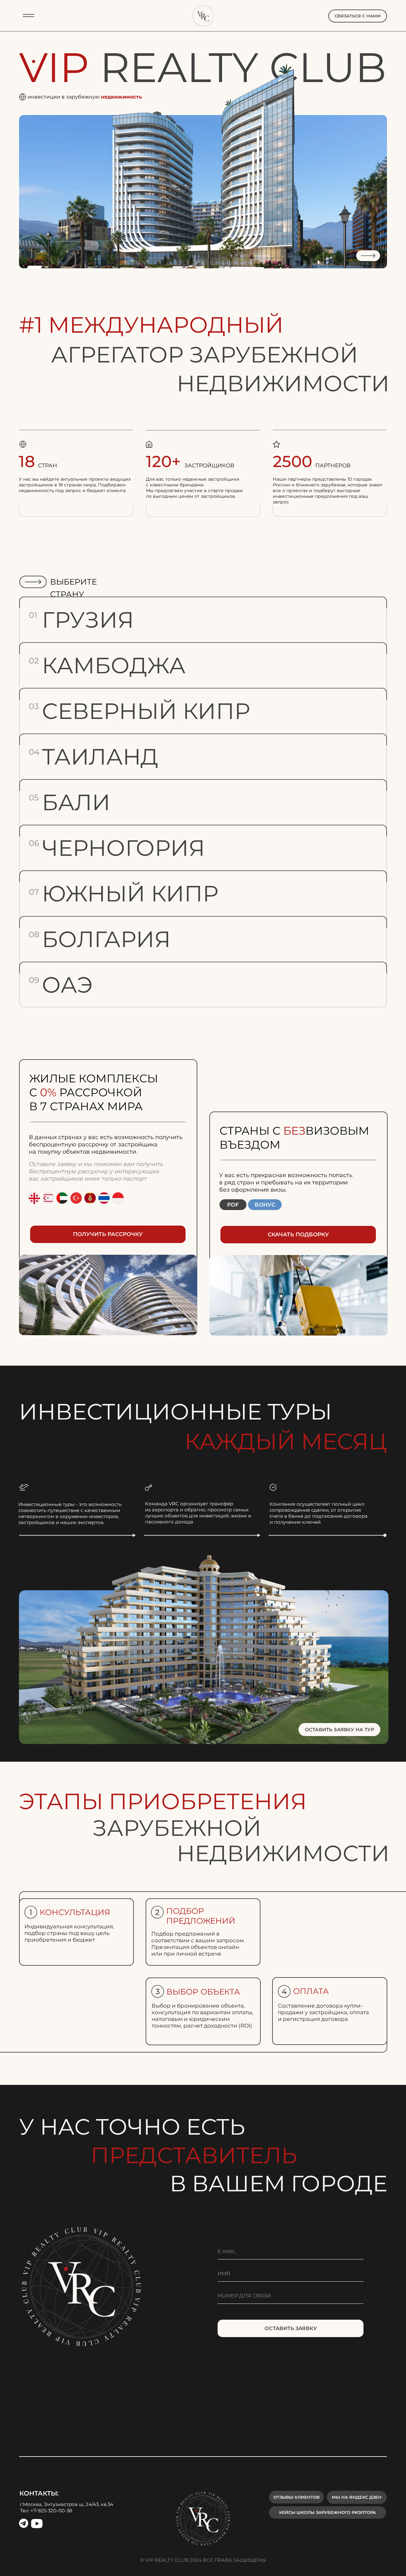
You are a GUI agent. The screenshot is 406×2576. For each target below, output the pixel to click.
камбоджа (114, 665)
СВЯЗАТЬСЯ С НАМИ (358, 16)
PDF (233, 1205)
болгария (106, 939)
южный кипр (130, 894)
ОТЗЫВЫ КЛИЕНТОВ (297, 2497)
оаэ (67, 985)
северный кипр (146, 711)
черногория (123, 848)
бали (76, 802)
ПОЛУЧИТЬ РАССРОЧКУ (108, 1234)
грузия (88, 620)
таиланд (100, 757)
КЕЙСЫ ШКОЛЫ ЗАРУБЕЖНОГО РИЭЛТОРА (327, 2512)
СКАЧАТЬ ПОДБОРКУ (298, 1234)
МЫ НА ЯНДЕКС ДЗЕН (357, 2497)
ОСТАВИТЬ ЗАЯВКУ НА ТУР (340, 1730)
